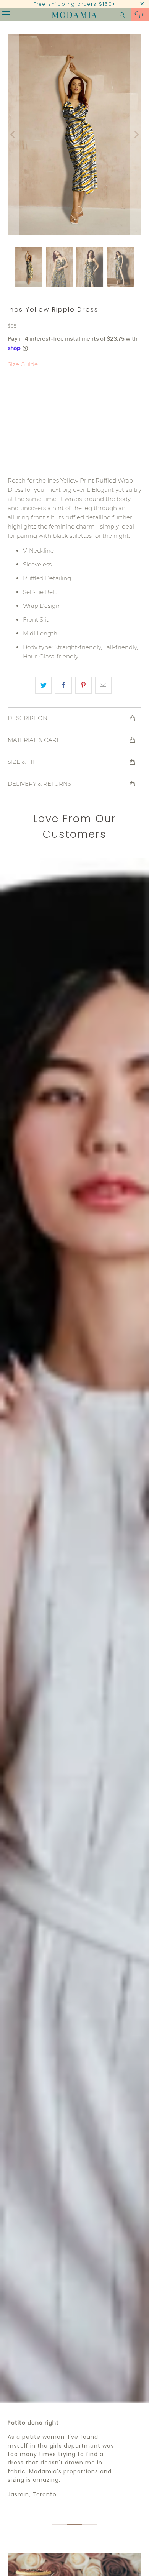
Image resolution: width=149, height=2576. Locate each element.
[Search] (122, 15)
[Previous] (13, 135)
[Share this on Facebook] (63, 685)
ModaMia (74, 15)
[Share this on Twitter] (43, 685)
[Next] (136, 135)
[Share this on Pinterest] (83, 685)
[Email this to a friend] (103, 685)
